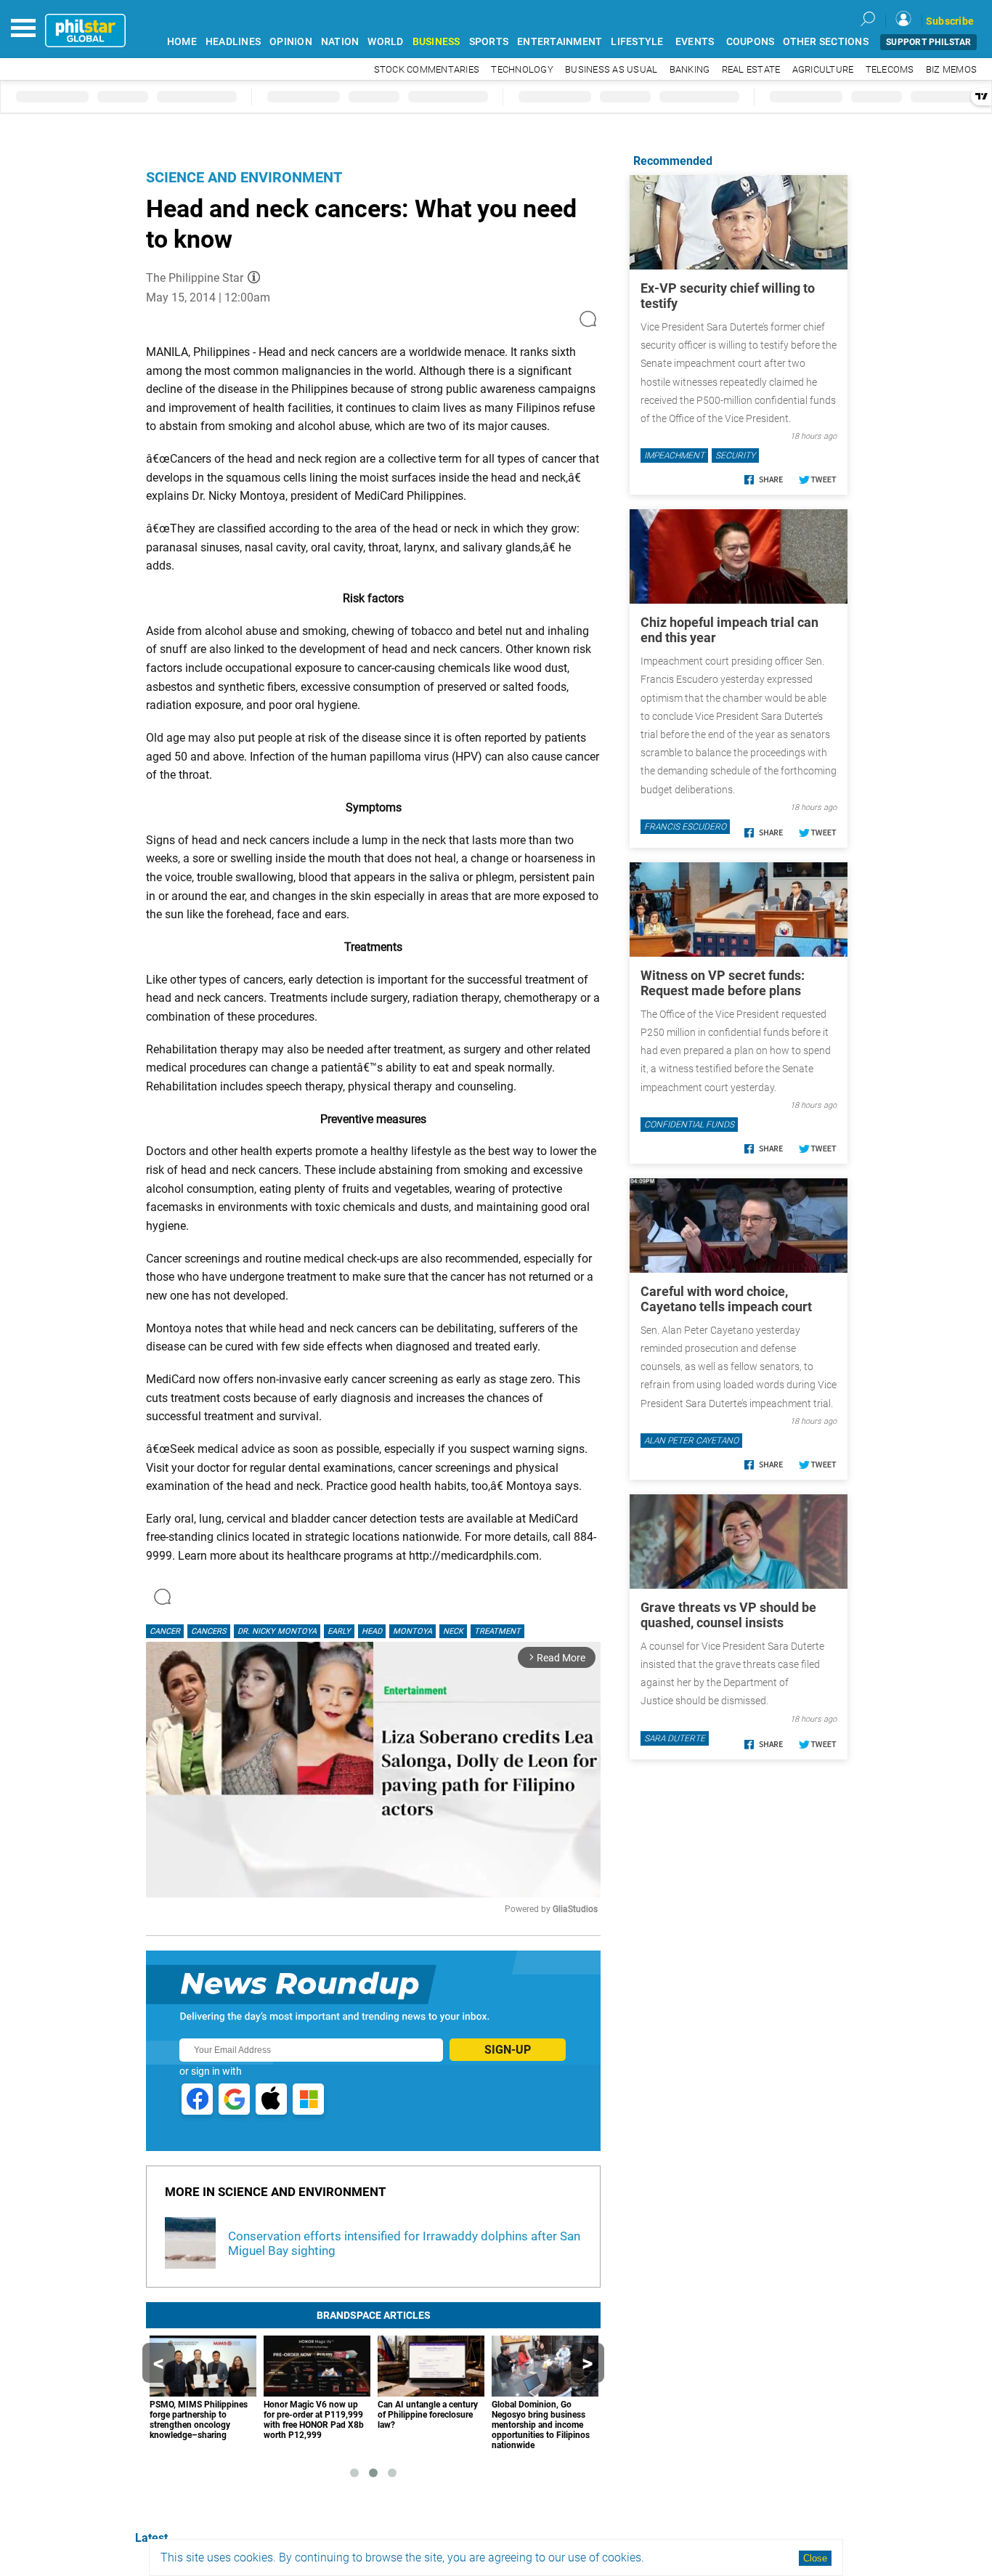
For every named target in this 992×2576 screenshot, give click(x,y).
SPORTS (489, 42)
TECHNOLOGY (522, 69)
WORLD (385, 42)
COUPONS (751, 42)
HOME (182, 42)
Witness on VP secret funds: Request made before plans (723, 983)
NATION (340, 42)
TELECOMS (890, 69)
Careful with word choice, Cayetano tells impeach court (726, 1299)
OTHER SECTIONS (826, 42)
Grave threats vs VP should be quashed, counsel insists (728, 1615)
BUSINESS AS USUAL (611, 69)
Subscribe (950, 21)
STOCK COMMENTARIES (427, 69)
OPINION (291, 42)
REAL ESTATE (751, 69)
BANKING (690, 69)
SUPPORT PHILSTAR (928, 42)
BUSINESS (436, 42)
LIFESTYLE (637, 42)
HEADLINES (233, 42)
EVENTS (695, 42)
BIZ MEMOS (951, 69)
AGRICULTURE (823, 69)
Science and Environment (244, 177)
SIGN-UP (508, 2050)
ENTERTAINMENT (560, 42)
